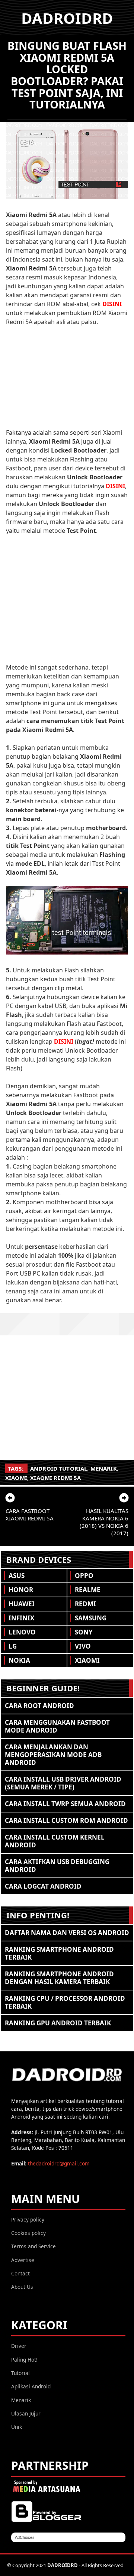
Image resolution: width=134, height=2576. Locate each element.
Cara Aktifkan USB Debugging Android (57, 1866)
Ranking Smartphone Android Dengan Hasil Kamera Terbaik (59, 1978)
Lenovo (22, 1632)
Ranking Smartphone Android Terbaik (59, 1953)
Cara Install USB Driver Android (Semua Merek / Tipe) (63, 1783)
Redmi (85, 1604)
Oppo (84, 1576)
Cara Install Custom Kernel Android (55, 1841)
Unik (17, 2427)
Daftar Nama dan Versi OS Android (67, 1933)
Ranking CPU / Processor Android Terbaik (65, 2002)
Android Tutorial (59, 1468)
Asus (17, 1576)
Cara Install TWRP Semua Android (65, 1804)
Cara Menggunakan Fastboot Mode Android (57, 1726)
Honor (21, 1590)
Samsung (91, 1618)
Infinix (21, 1618)
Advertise (23, 2260)
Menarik (104, 1468)
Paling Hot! (24, 2360)
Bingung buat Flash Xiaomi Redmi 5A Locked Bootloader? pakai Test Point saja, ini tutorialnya (67, 75)
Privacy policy (28, 2219)
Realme (88, 1590)
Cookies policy (28, 2233)
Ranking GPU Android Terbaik (58, 2023)
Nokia (19, 1660)
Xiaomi (16, 1478)
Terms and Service (33, 2246)
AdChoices (25, 2537)
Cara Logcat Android (43, 1886)
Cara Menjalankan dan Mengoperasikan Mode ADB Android (53, 1755)
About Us (22, 2287)
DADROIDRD (67, 18)
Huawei (22, 1604)
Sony (84, 1632)
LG (13, 1646)
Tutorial (20, 2373)
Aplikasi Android (31, 2386)
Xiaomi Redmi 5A (55, 1478)
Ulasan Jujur (26, 2413)
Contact (20, 2273)
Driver (19, 2346)
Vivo (83, 1646)
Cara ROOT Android (39, 1706)
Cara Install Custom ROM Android (66, 1820)
